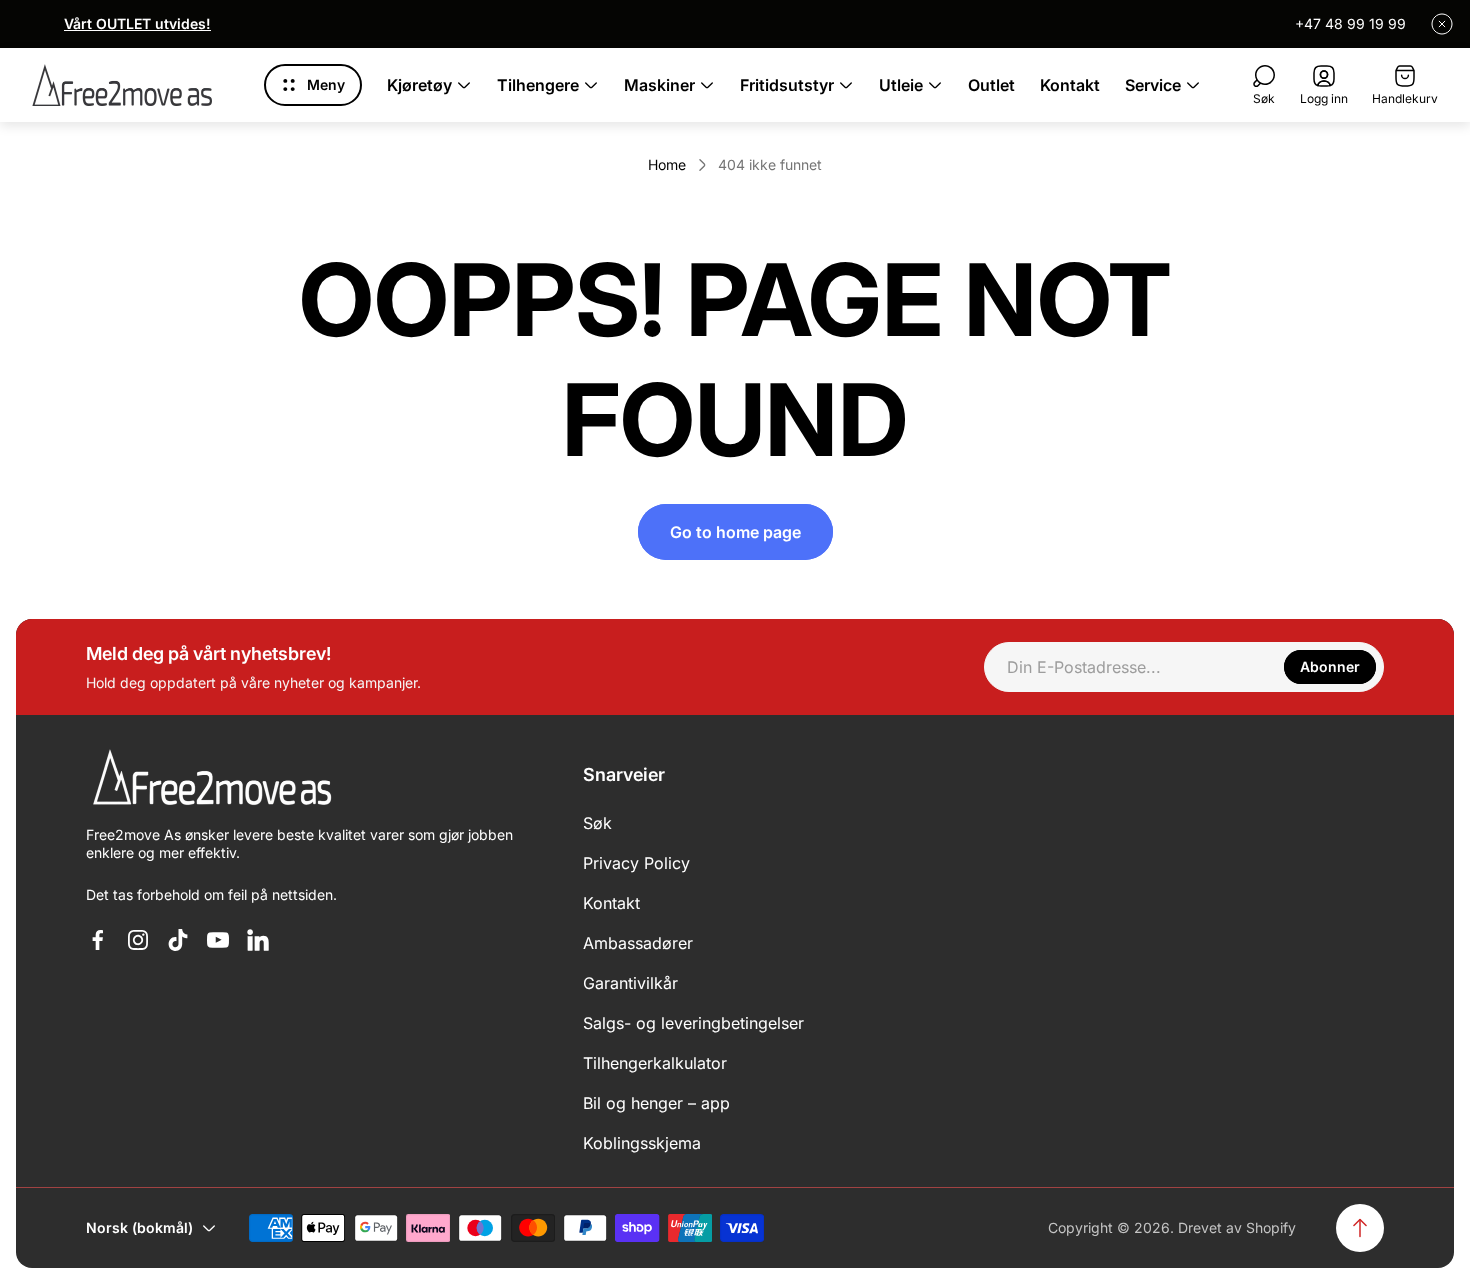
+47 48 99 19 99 (1350, 23)
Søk (597, 823)
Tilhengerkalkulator (655, 1063)
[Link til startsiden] (211, 778)
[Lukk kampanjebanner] (1442, 24)
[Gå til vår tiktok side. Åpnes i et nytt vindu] (178, 940)
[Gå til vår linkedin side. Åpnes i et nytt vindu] (258, 940)
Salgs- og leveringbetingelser (693, 1023)
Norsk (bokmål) (139, 1227)
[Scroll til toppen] (1360, 1228)
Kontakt (611, 903)
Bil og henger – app (656, 1103)
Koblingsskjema (642, 1143)
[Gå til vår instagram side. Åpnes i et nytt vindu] (138, 940)
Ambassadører (638, 943)
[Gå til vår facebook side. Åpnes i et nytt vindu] (98, 940)
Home (667, 164)
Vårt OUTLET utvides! (137, 23)
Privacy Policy (636, 863)
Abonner (1330, 666)
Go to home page (735, 532)
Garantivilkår (630, 983)
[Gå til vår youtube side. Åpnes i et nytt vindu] (218, 940)
